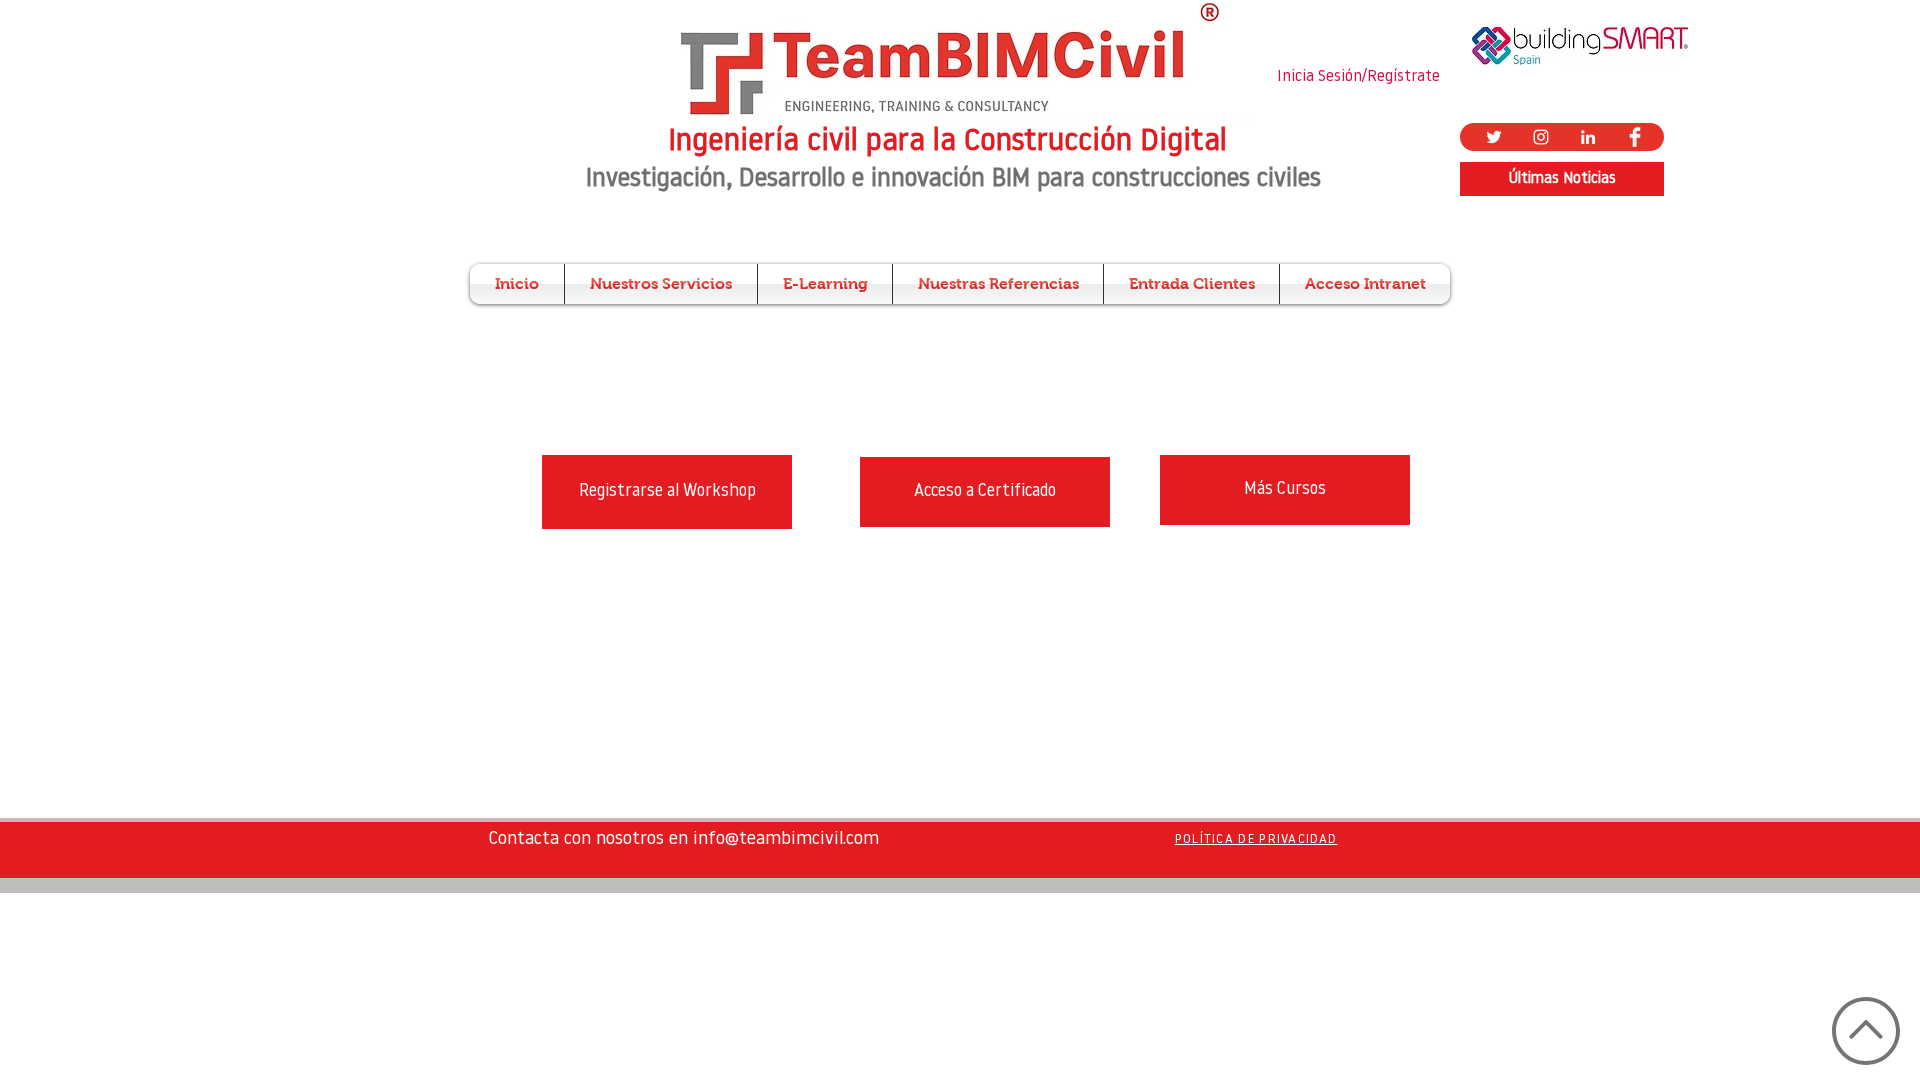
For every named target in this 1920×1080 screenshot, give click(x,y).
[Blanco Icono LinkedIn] (1588, 137)
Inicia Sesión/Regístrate (1358, 77)
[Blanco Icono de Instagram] (1541, 137)
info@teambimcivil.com (786, 840)
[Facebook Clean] (1635, 137)
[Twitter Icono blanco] (1494, 137)
